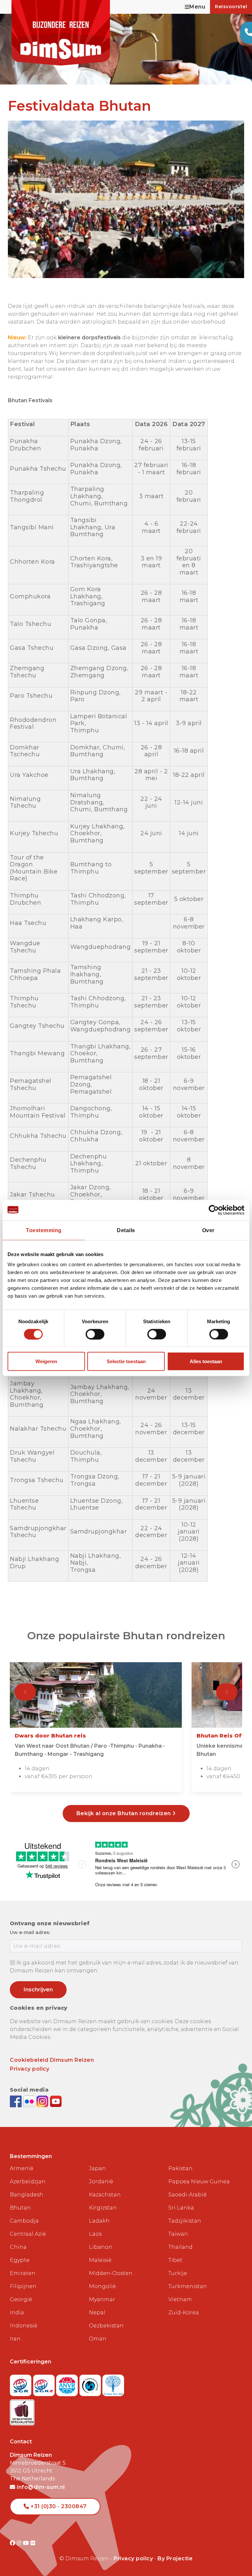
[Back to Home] (61, 33)
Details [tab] (126, 1230)
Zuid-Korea (184, 2313)
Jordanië (101, 2181)
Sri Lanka (181, 2208)
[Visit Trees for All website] (113, 2383)
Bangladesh (27, 2195)
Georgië (21, 2299)
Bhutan (20, 2208)
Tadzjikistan (185, 2221)
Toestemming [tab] (44, 1230)
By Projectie (175, 2558)
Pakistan (180, 2168)
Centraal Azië (28, 2234)
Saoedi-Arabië (188, 2195)
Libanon (101, 2247)
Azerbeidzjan (28, 2181)
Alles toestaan (206, 1361)
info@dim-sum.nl (40, 2487)
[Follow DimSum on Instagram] (43, 2101)
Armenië (22, 2168)
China (18, 2247)
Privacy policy (30, 2069)
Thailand (180, 2247)
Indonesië (24, 2326)
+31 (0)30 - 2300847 (58, 2506)
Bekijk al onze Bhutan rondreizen (125, 1813)
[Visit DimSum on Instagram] (20, 2543)
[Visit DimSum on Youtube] (27, 2543)
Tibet (175, 2260)
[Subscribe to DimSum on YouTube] (56, 2101)
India (17, 2313)
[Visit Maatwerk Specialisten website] (22, 2410)
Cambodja (24, 2221)
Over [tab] (208, 1230)
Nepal (97, 2313)
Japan (97, 2168)
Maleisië (100, 2260)
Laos (95, 2234)
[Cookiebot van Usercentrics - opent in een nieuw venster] (216, 1210)
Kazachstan (105, 2195)
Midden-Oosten (111, 2273)
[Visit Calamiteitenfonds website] (91, 2383)
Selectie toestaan (126, 1361)
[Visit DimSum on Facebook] (17, 2101)
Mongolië (102, 2286)
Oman (98, 2339)
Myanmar (102, 2299)
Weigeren (46, 1361)
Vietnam (180, 2299)
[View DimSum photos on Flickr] (30, 2101)
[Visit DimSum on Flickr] (33, 2543)
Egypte (20, 2260)
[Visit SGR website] (21, 2383)
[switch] (95, 1334)
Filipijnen (23, 2286)
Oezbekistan (106, 2326)
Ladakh (99, 2221)
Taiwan (178, 2234)
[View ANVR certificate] (68, 2383)
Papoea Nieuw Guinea (199, 2181)
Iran (15, 2339)
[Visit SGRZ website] (45, 2383)
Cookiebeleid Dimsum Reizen (52, 2060)
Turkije (178, 2273)
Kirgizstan (103, 2208)
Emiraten (23, 2273)
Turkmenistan (188, 2286)
